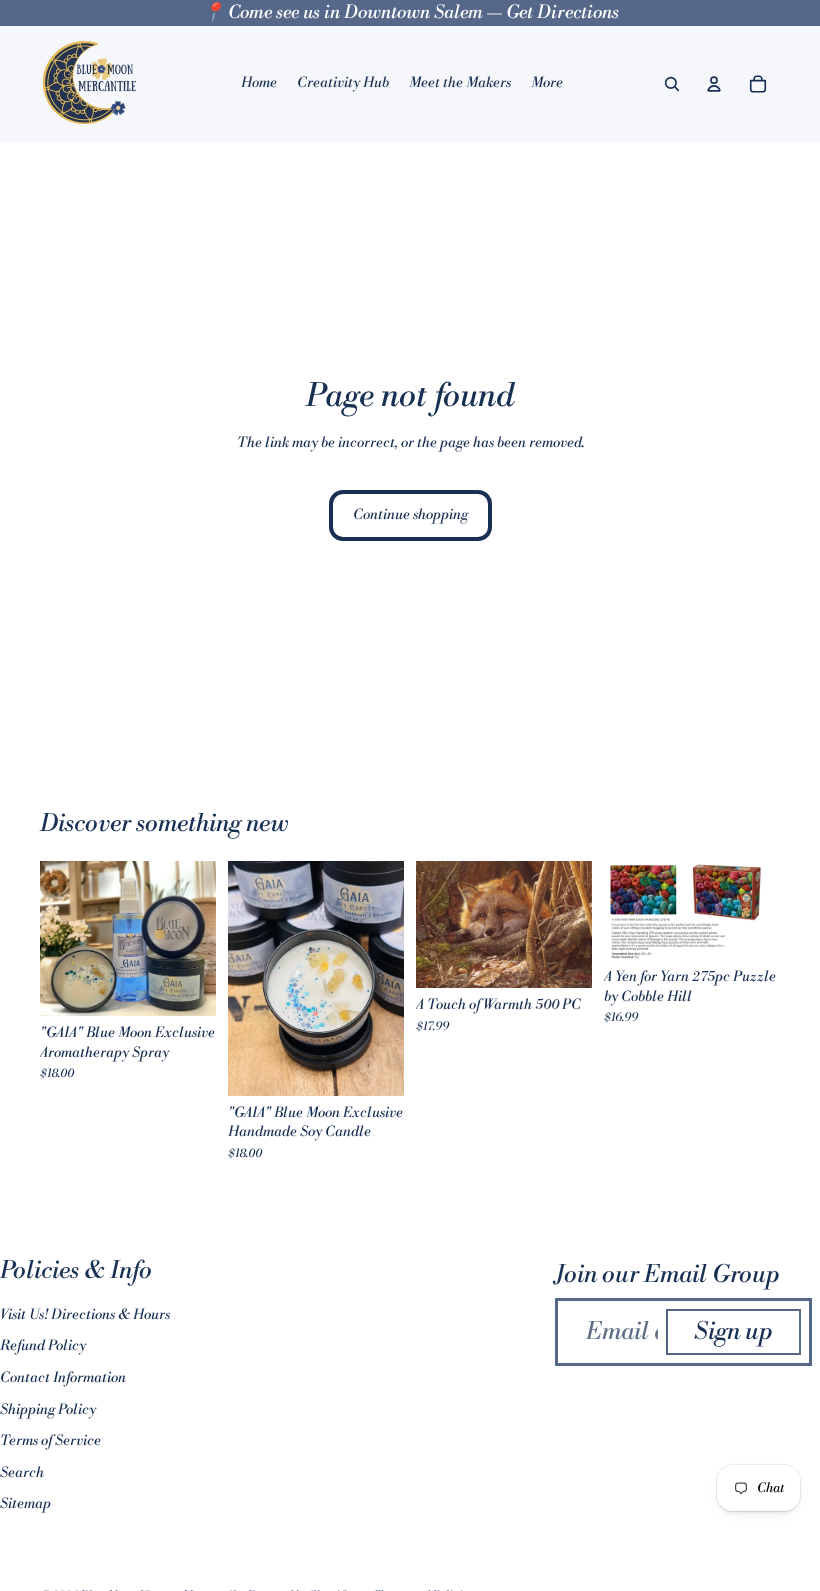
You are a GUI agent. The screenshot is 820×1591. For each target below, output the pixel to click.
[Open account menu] (714, 84)
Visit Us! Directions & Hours (85, 1315)
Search (22, 1473)
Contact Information (63, 1378)
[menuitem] (547, 84)
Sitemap (25, 1504)
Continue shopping (410, 515)
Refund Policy (43, 1346)
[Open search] (672, 84)
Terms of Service (50, 1441)
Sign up (733, 1332)
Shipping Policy (48, 1410)
